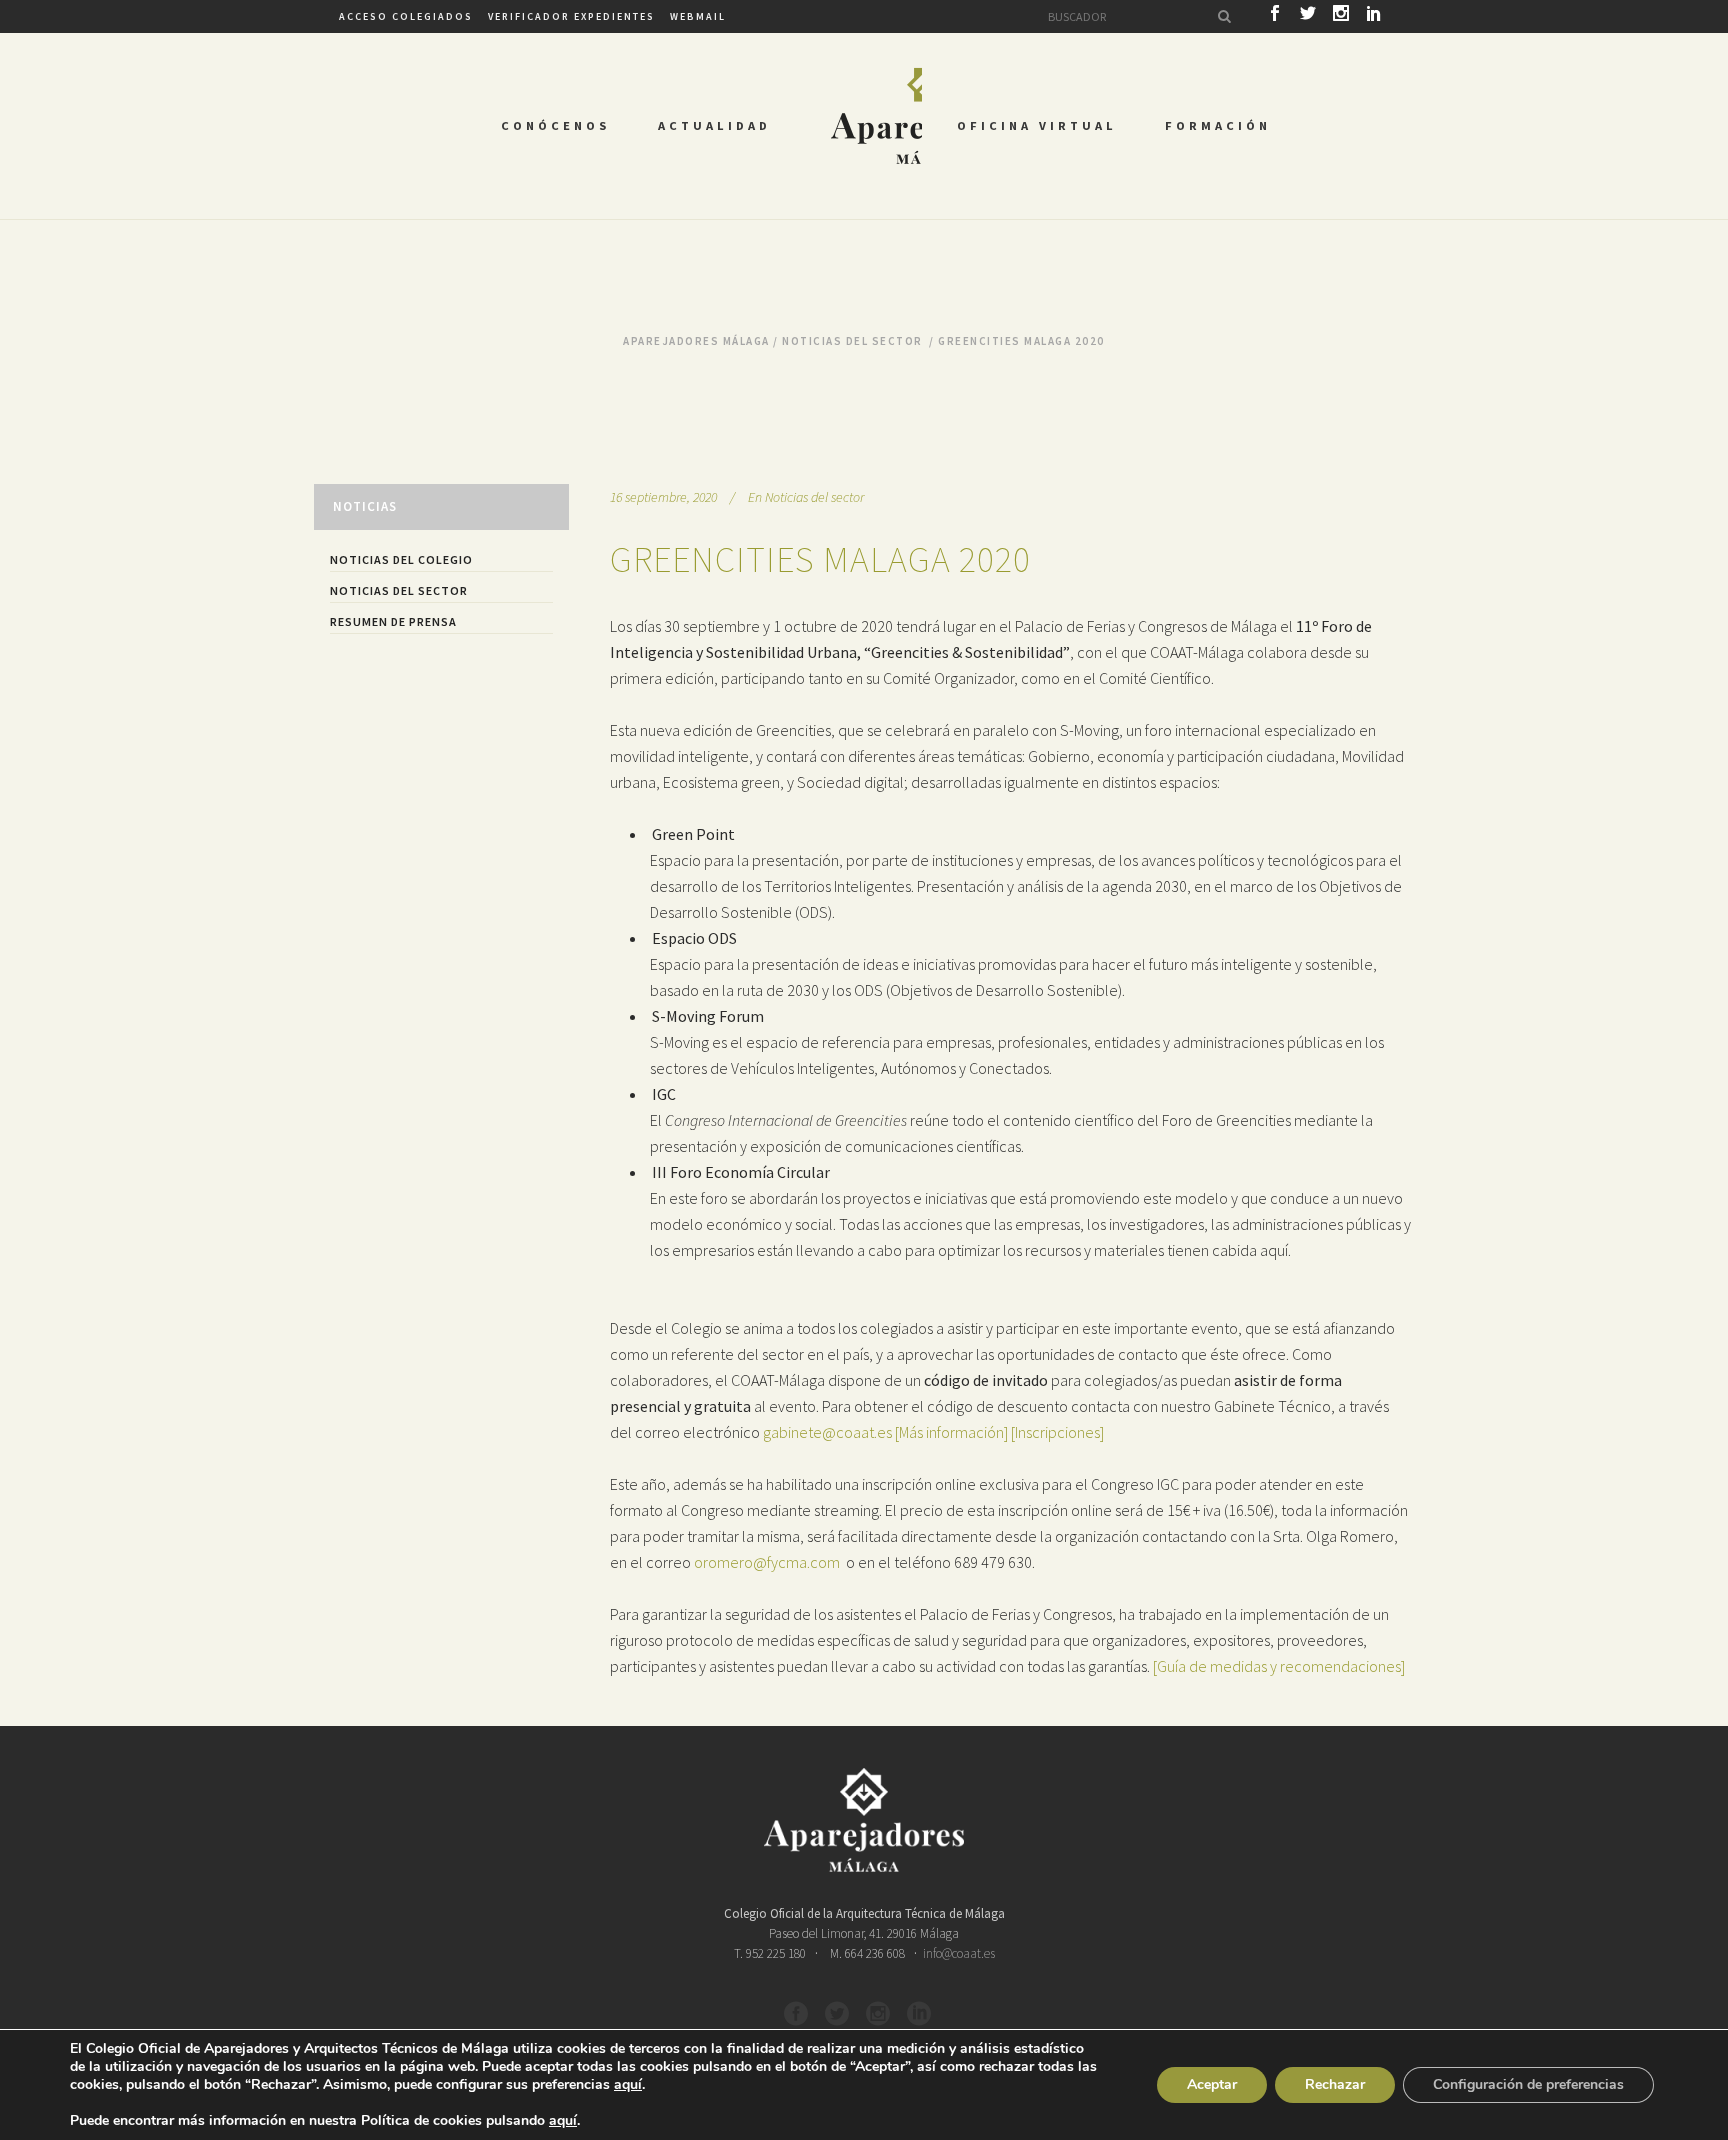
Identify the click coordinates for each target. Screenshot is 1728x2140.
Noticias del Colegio (401, 559)
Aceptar (1212, 2084)
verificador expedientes (571, 16)
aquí (628, 2085)
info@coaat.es (959, 1953)
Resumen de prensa (393, 621)
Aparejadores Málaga (696, 341)
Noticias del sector (852, 341)
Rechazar (1335, 2084)
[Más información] (951, 1432)
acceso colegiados (406, 16)
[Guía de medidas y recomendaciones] (1279, 1666)
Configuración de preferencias (1528, 2084)
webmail (698, 16)
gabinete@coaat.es (827, 1432)
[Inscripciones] (1057, 1432)
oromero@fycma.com (767, 1562)
